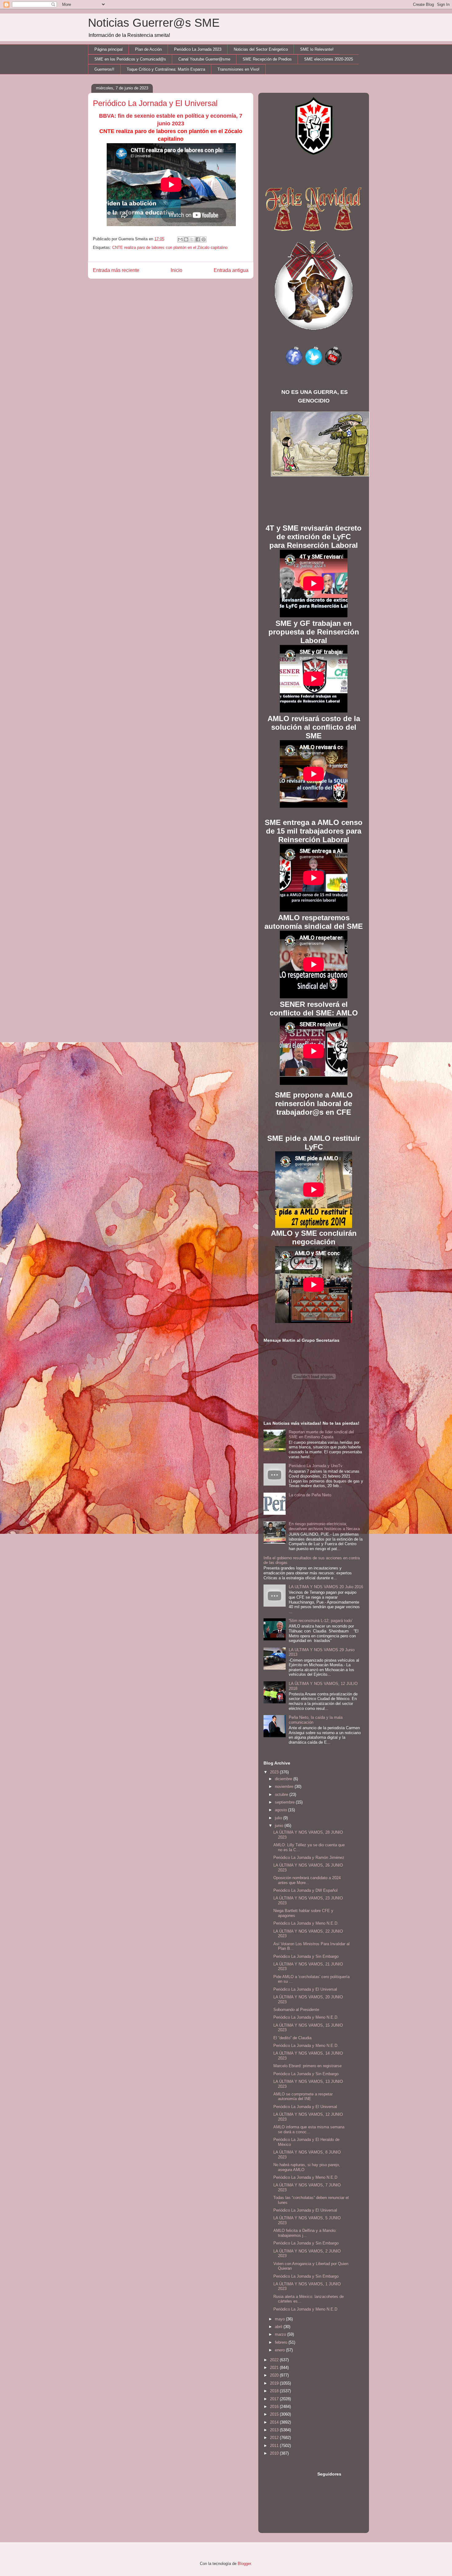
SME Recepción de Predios (267, 59)
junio (280, 1826)
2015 (275, 2414)
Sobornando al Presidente (296, 2010)
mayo (280, 2319)
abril (279, 2327)
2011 (275, 2446)
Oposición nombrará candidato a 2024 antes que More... (307, 1880)
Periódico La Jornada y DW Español (305, 1890)
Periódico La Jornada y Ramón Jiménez (309, 1857)
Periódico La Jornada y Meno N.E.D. (306, 1923)
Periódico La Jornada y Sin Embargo (306, 1956)
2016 (275, 2407)
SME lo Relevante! (317, 49)
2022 (275, 2360)
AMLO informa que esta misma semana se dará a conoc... (309, 2129)
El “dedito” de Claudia (292, 2038)
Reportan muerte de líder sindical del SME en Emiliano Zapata (321, 1434)
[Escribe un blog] (186, 239)
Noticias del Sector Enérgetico (261, 49)
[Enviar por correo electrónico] (180, 239)
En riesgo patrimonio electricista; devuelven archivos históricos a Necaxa (324, 1526)
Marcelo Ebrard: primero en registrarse (307, 2066)
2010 (275, 2453)
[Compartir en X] (192, 239)
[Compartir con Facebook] (198, 239)
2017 (275, 2399)
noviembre (285, 1787)
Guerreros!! (104, 69)
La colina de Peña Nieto (310, 1495)
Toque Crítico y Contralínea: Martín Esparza (166, 69)
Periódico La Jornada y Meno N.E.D (305, 2177)
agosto (282, 1810)
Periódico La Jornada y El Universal (305, 1989)
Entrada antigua (231, 270)
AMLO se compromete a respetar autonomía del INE (303, 2097)
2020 (275, 2375)
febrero (282, 2342)
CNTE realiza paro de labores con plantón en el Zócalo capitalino (170, 247)
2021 (275, 2368)
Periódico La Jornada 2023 (198, 49)
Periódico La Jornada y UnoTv (316, 1466)
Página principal (109, 49)
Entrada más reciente (116, 270)
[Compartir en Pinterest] (204, 239)
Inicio (176, 270)
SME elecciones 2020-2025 (329, 59)
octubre (282, 1795)
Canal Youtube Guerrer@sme (204, 59)
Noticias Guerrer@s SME (154, 23)
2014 (275, 2422)
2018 (275, 2391)
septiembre (285, 1802)
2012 (275, 2438)
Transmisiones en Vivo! (238, 69)
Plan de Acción (148, 49)
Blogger (244, 2564)
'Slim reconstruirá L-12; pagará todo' (321, 1621)
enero (280, 2350)
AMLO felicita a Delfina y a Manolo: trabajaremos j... (305, 2233)
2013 (275, 2430)
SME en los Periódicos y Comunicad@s (130, 59)
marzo (281, 2334)
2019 (275, 2383)
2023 (275, 1772)
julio (279, 1818)
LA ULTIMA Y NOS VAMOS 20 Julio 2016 (326, 1587)
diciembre (284, 1779)
